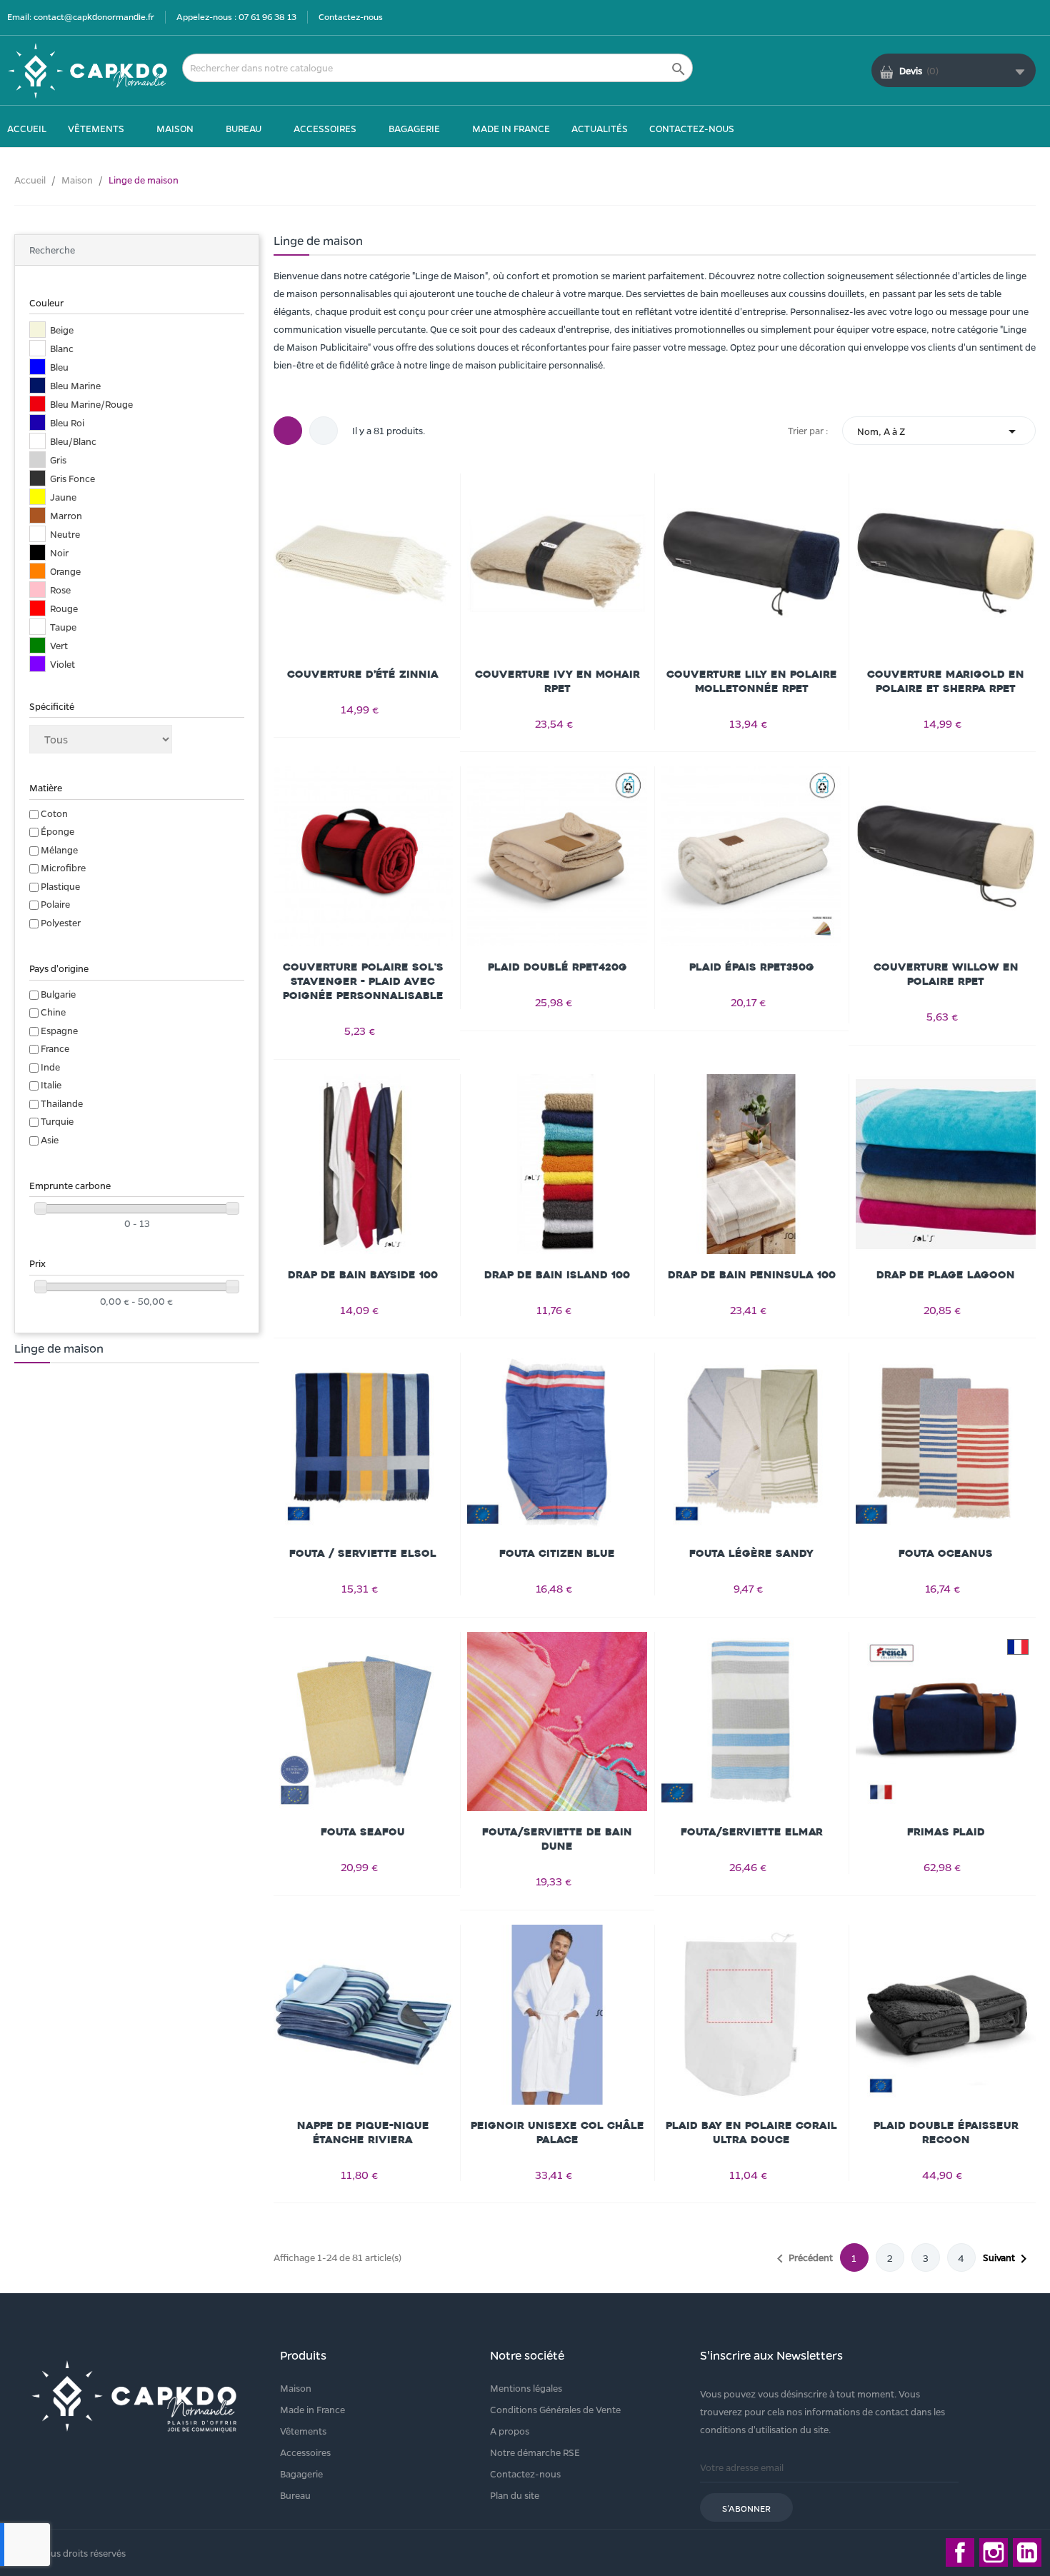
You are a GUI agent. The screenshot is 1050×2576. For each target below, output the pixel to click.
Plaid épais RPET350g (752, 967)
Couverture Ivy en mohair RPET (557, 682)
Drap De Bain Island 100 (557, 1275)
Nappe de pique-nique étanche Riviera (363, 2133)
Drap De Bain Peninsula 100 (752, 1275)
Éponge (57, 831)
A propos (510, 2431)
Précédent (802, 2259)
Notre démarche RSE (535, 2452)
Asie (50, 1139)
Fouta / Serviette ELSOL (363, 1554)
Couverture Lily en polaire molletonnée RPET (752, 682)
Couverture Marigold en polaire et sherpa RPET (946, 682)
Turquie (57, 1121)
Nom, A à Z (939, 431)
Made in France (312, 2409)
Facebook (960, 2552)
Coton (54, 813)
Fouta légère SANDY (751, 1554)
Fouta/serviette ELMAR (752, 1832)
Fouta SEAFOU (363, 1832)
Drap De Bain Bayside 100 (363, 1275)
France (55, 1048)
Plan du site (515, 2495)
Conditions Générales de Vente (555, 2409)
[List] (324, 431)
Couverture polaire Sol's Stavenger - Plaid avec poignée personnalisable (363, 982)
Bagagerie (301, 2474)
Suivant (1007, 2259)
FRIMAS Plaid (946, 1832)
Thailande (62, 1103)
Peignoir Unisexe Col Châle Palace (557, 2133)
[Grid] (288, 431)
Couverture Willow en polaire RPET (946, 974)
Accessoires (305, 2452)
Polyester (61, 922)
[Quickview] (363, 561)
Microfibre (63, 867)
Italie (51, 1084)
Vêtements (303, 2431)
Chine (53, 1012)
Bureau (295, 2495)
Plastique (60, 886)
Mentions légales (526, 2388)
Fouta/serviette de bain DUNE (557, 1839)
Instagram (994, 2552)
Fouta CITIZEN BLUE (557, 1554)
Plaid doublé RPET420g (557, 967)
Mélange (59, 850)
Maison (296, 2388)
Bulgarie (58, 994)
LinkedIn (1027, 2552)
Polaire (55, 904)
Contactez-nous (351, 16)
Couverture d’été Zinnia (363, 675)
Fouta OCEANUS (946, 1554)
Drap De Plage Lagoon (946, 1275)
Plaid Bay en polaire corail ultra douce (751, 2133)
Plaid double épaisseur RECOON (946, 2133)
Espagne (59, 1030)
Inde (50, 1067)
